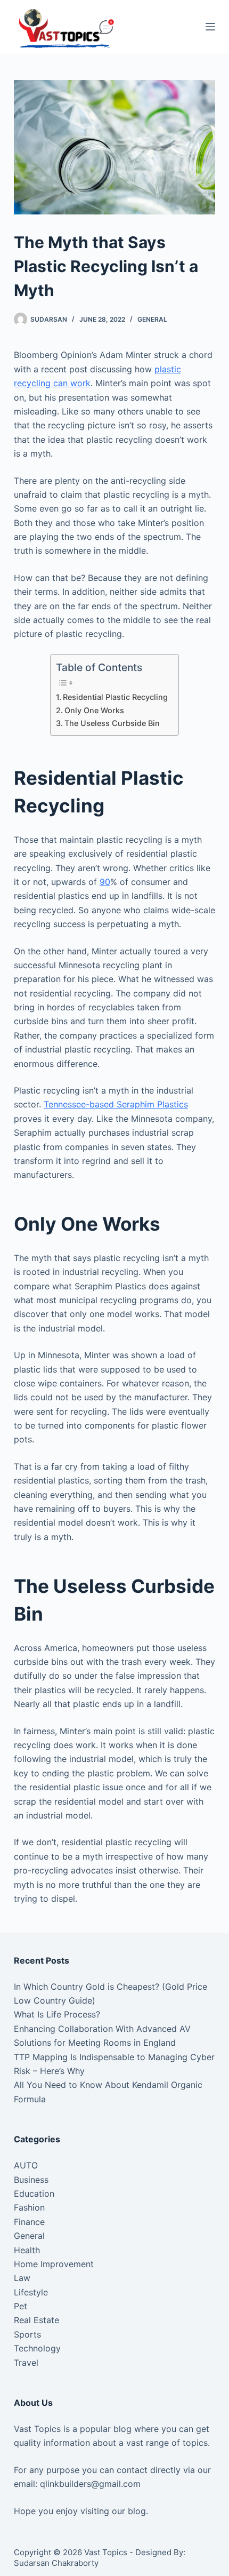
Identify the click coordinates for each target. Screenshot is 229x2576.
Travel (26, 2363)
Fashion (29, 2207)
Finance (29, 2222)
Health (27, 2250)
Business (31, 2180)
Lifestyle (31, 2292)
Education (34, 2194)
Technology (37, 2348)
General (152, 319)
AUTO (26, 2165)
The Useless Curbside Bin (112, 723)
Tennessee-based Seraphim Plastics (116, 1104)
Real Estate (36, 2320)
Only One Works (94, 710)
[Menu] (210, 27)
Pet (21, 2306)
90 (105, 882)
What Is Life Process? (57, 2014)
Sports (27, 2334)
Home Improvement (54, 2264)
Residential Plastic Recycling (115, 697)
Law (22, 2278)
